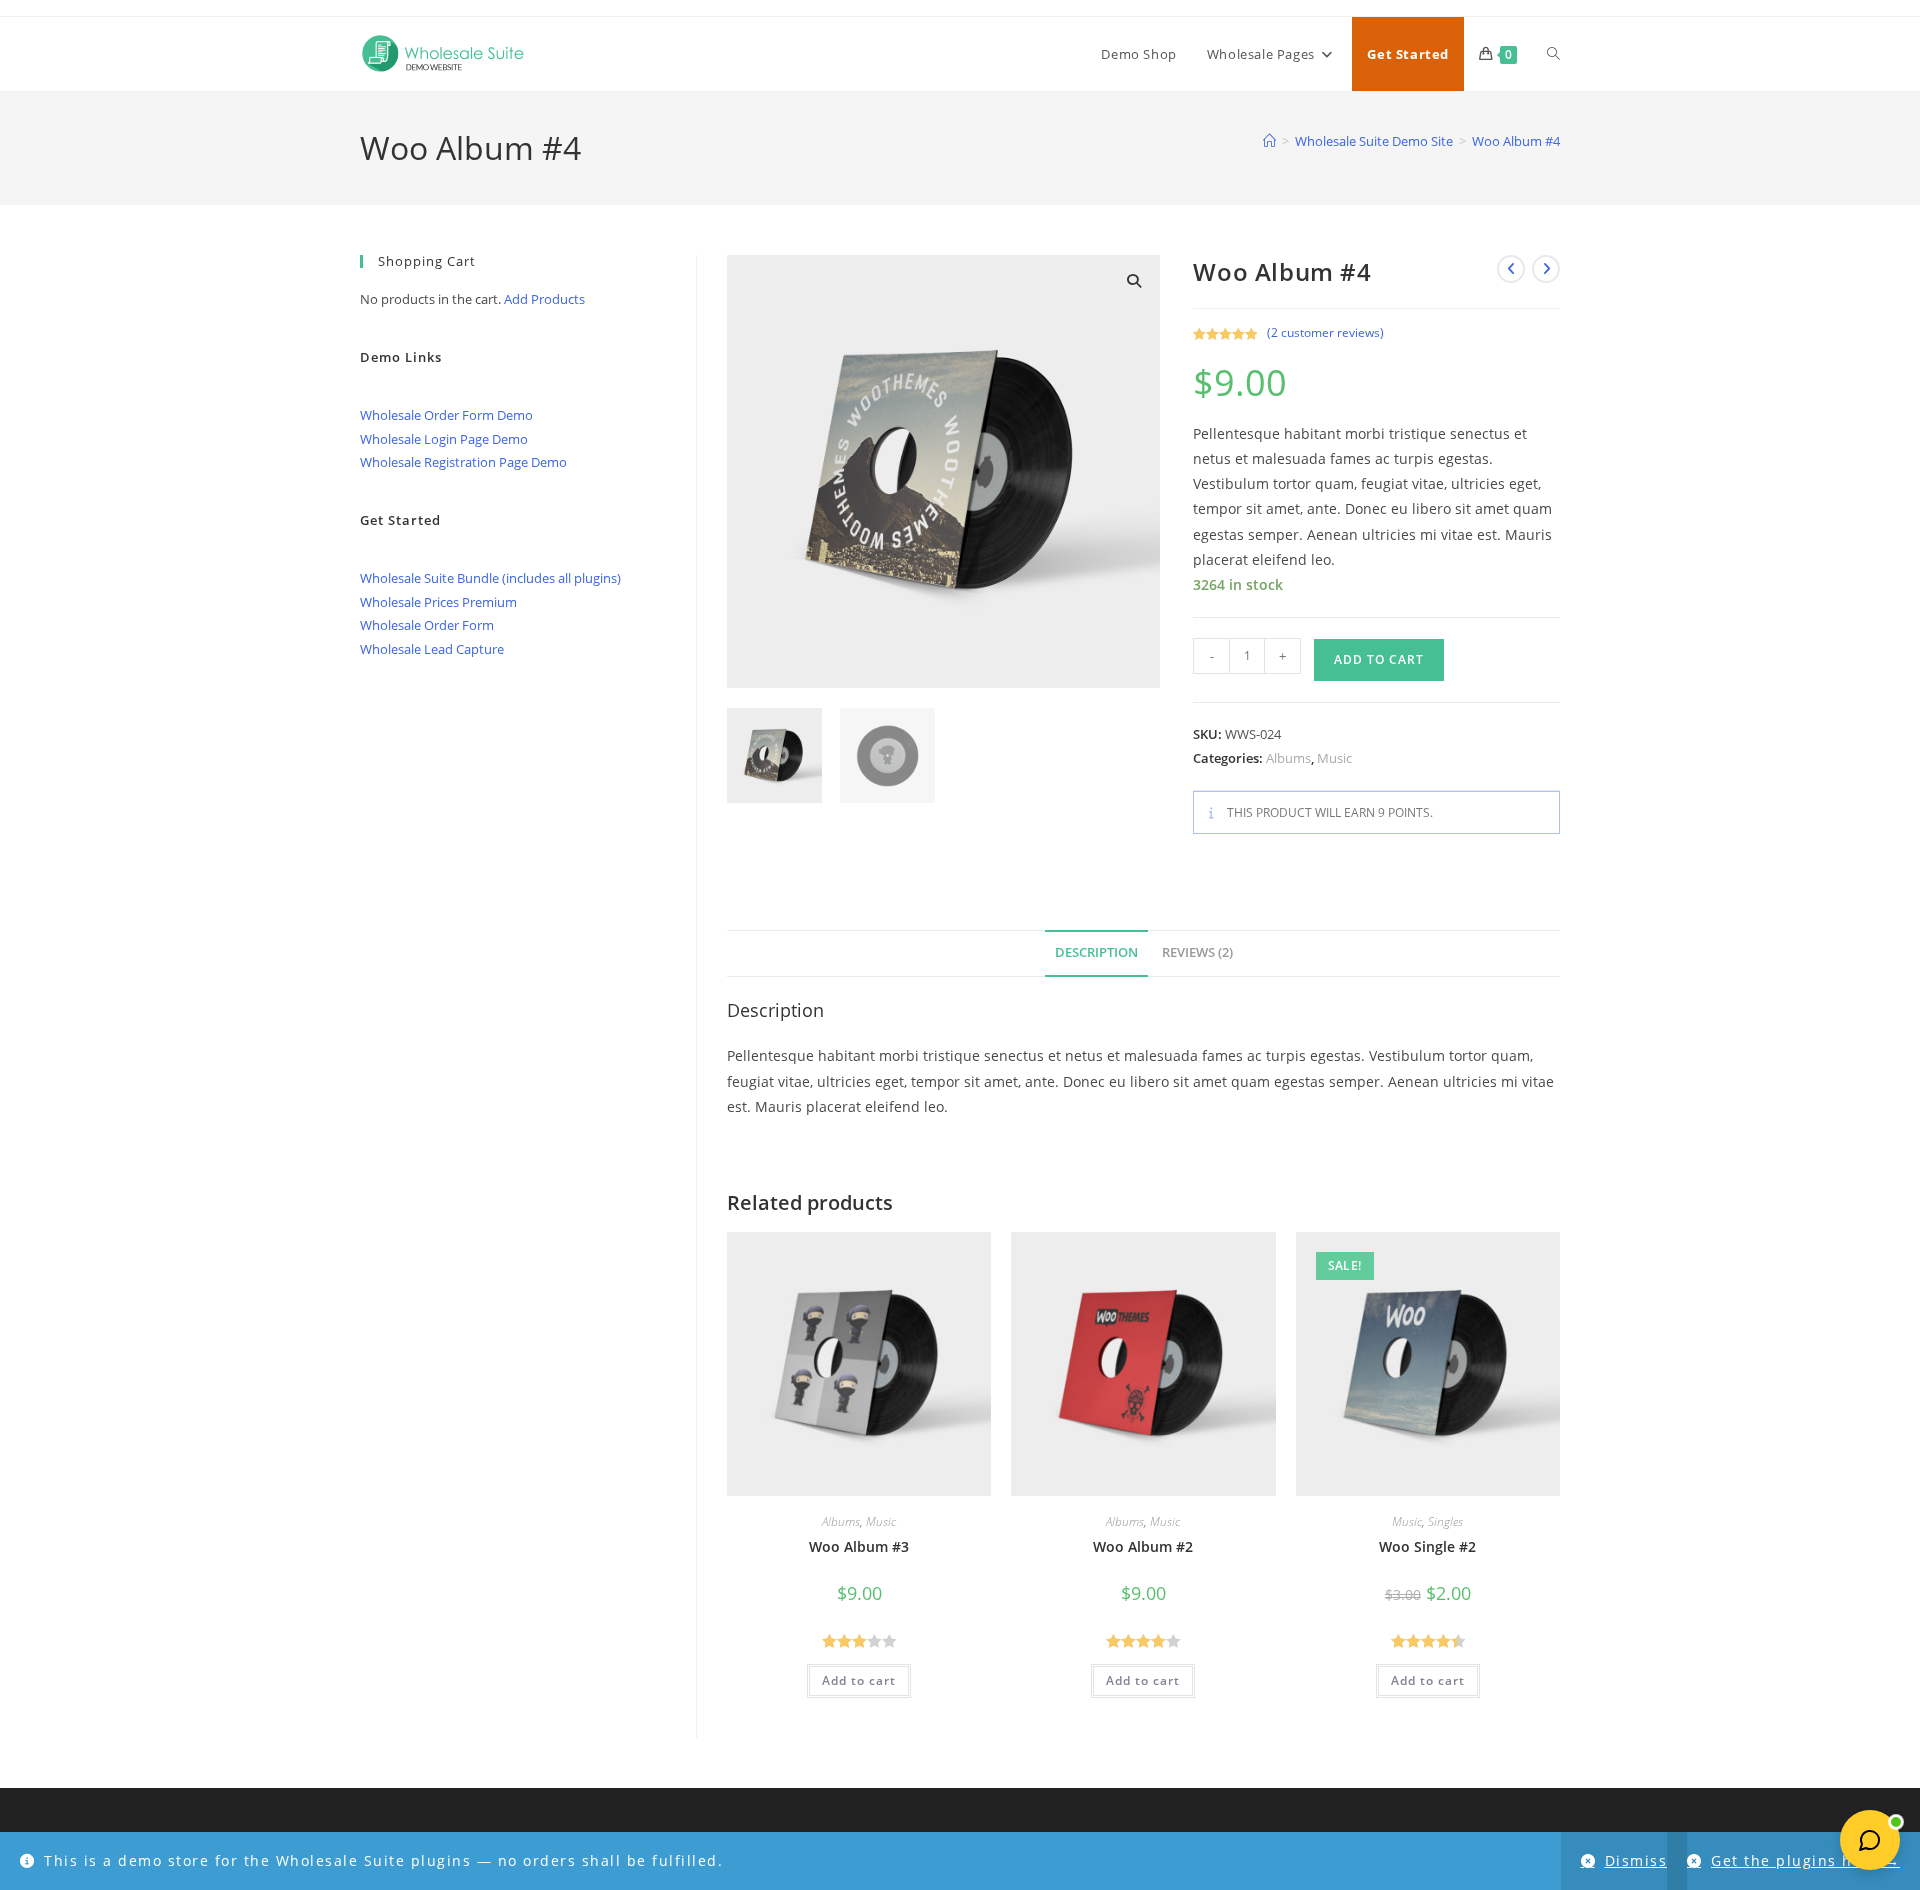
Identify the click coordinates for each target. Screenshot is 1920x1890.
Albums (1288, 758)
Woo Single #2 (1427, 1546)
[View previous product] (1511, 269)
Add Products (544, 299)
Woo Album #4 (1516, 141)
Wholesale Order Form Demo (446, 415)
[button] (1134, 281)
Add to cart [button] (859, 1680)
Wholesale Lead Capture (432, 649)
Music (1334, 758)
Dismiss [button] (1636, 1860)
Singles (1445, 1521)
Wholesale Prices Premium (438, 602)
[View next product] (1546, 269)
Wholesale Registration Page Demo (463, 462)
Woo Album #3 (859, 1546)
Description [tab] (1096, 952)
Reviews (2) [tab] (1197, 952)
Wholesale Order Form (427, 625)
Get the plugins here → (1805, 1860)
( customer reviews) (1325, 332)
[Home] (1269, 141)
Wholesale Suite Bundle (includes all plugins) (490, 578)
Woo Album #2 (1143, 1546)
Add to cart (1379, 659)
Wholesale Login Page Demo (444, 439)
